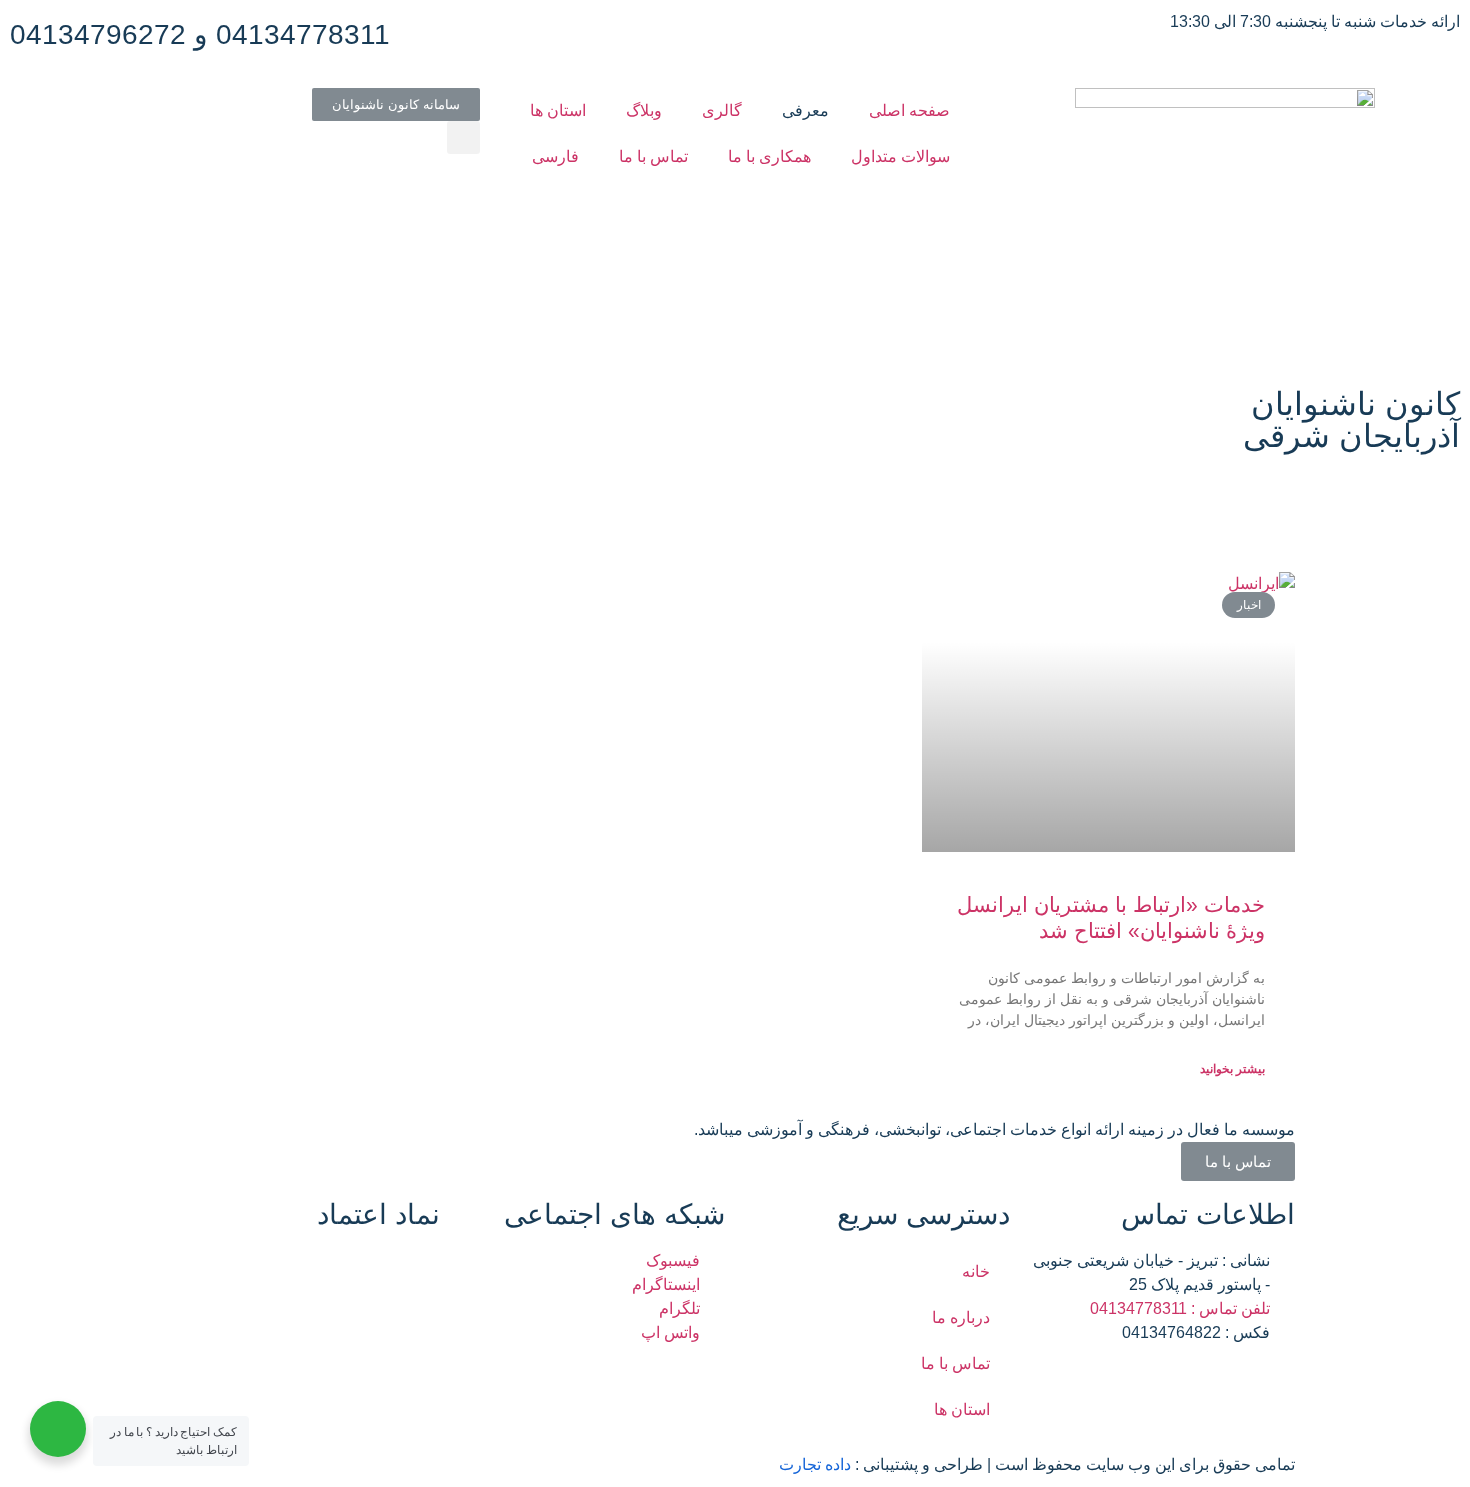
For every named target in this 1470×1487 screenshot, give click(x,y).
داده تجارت (815, 1464)
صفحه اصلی (909, 110)
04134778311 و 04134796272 (200, 34)
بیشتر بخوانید (1232, 1069)
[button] (396, 104)
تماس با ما (653, 156)
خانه (976, 1271)
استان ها (558, 110)
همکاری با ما (769, 156)
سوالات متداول (900, 156)
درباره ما (961, 1317)
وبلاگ (644, 110)
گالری (722, 110)
